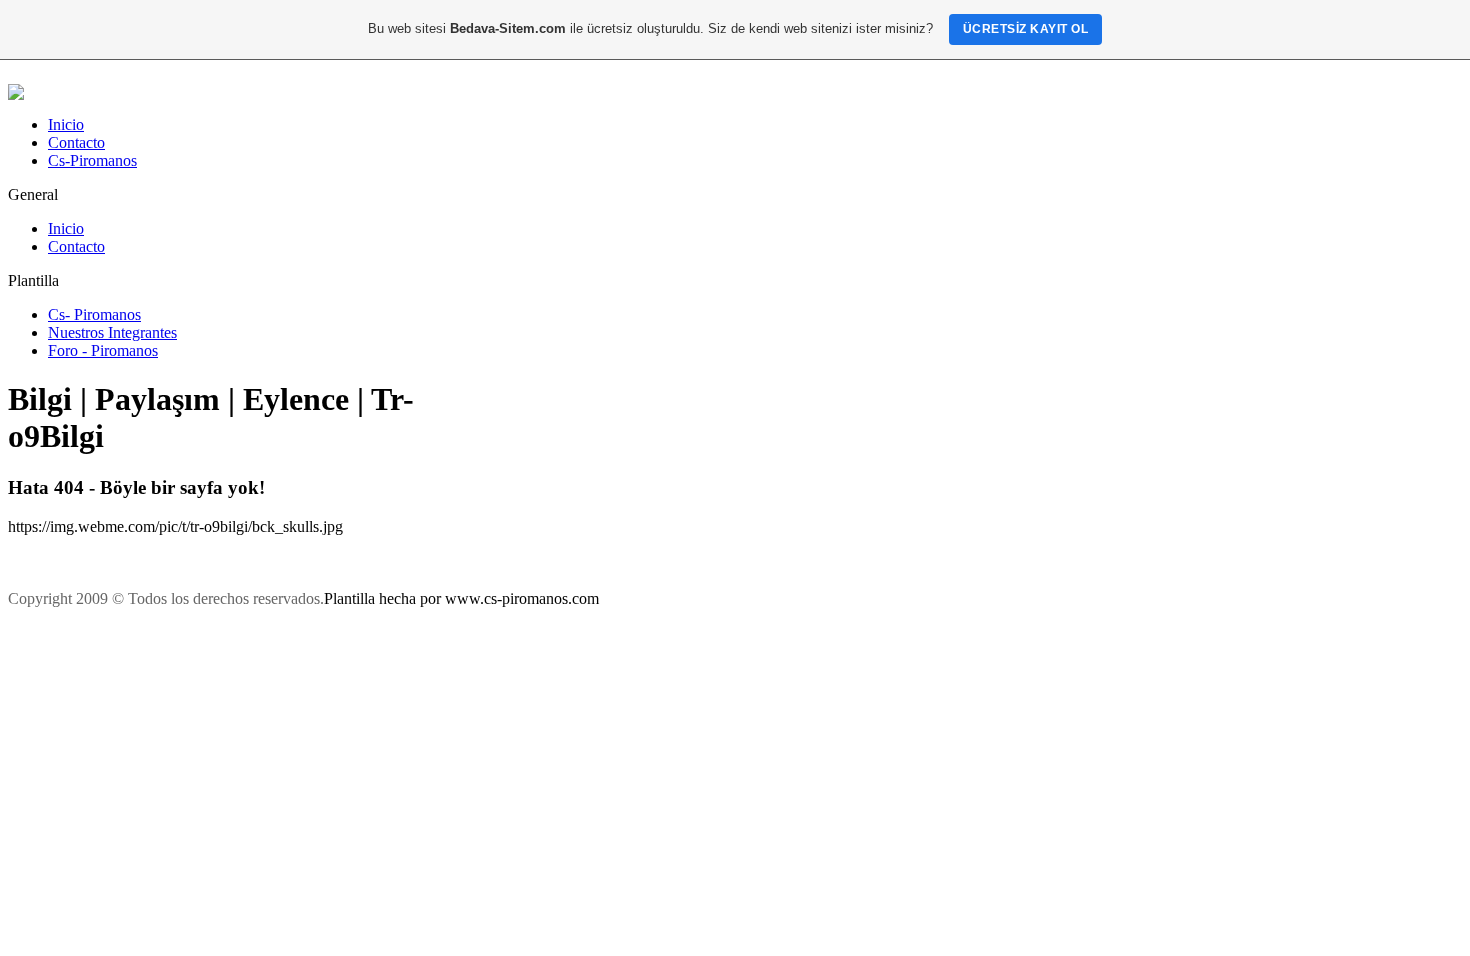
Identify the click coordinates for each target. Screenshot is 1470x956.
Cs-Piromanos (92, 160)
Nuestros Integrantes (112, 332)
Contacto (76, 142)
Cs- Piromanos (94, 314)
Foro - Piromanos (103, 350)
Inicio (66, 124)
